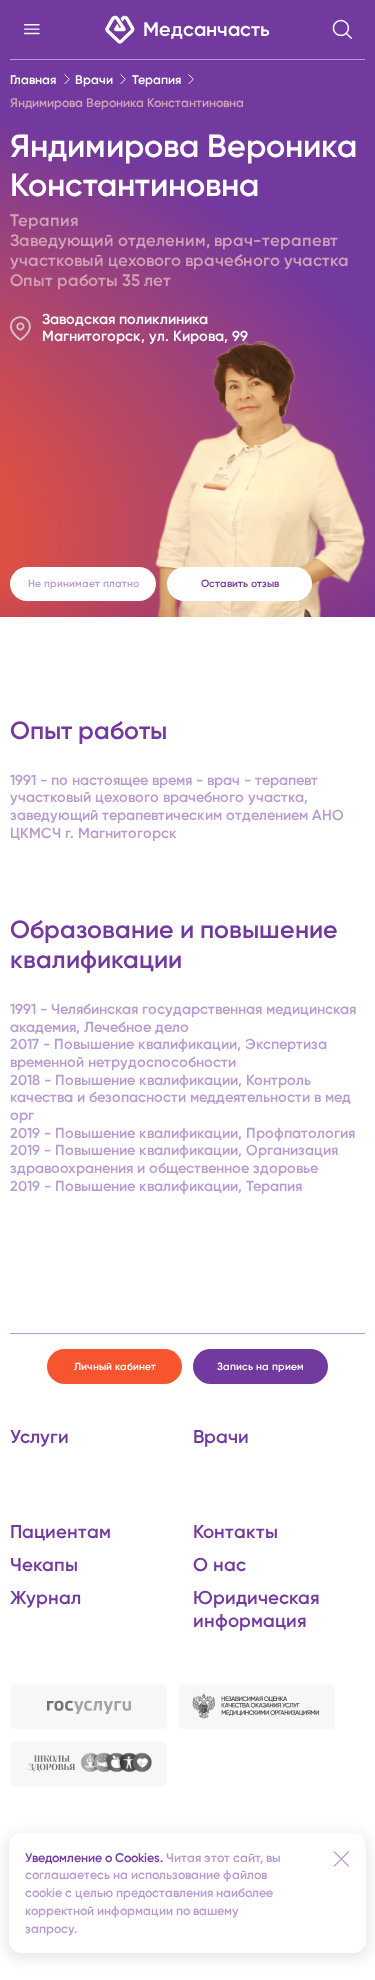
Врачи (94, 79)
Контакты (235, 1531)
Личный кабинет (115, 1366)
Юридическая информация (256, 1609)
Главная (33, 79)
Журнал (45, 1597)
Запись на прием (260, 1366)
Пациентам (60, 1531)
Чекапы (44, 1564)
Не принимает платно (83, 583)
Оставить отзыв (240, 583)
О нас (219, 1564)
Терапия (156, 79)
